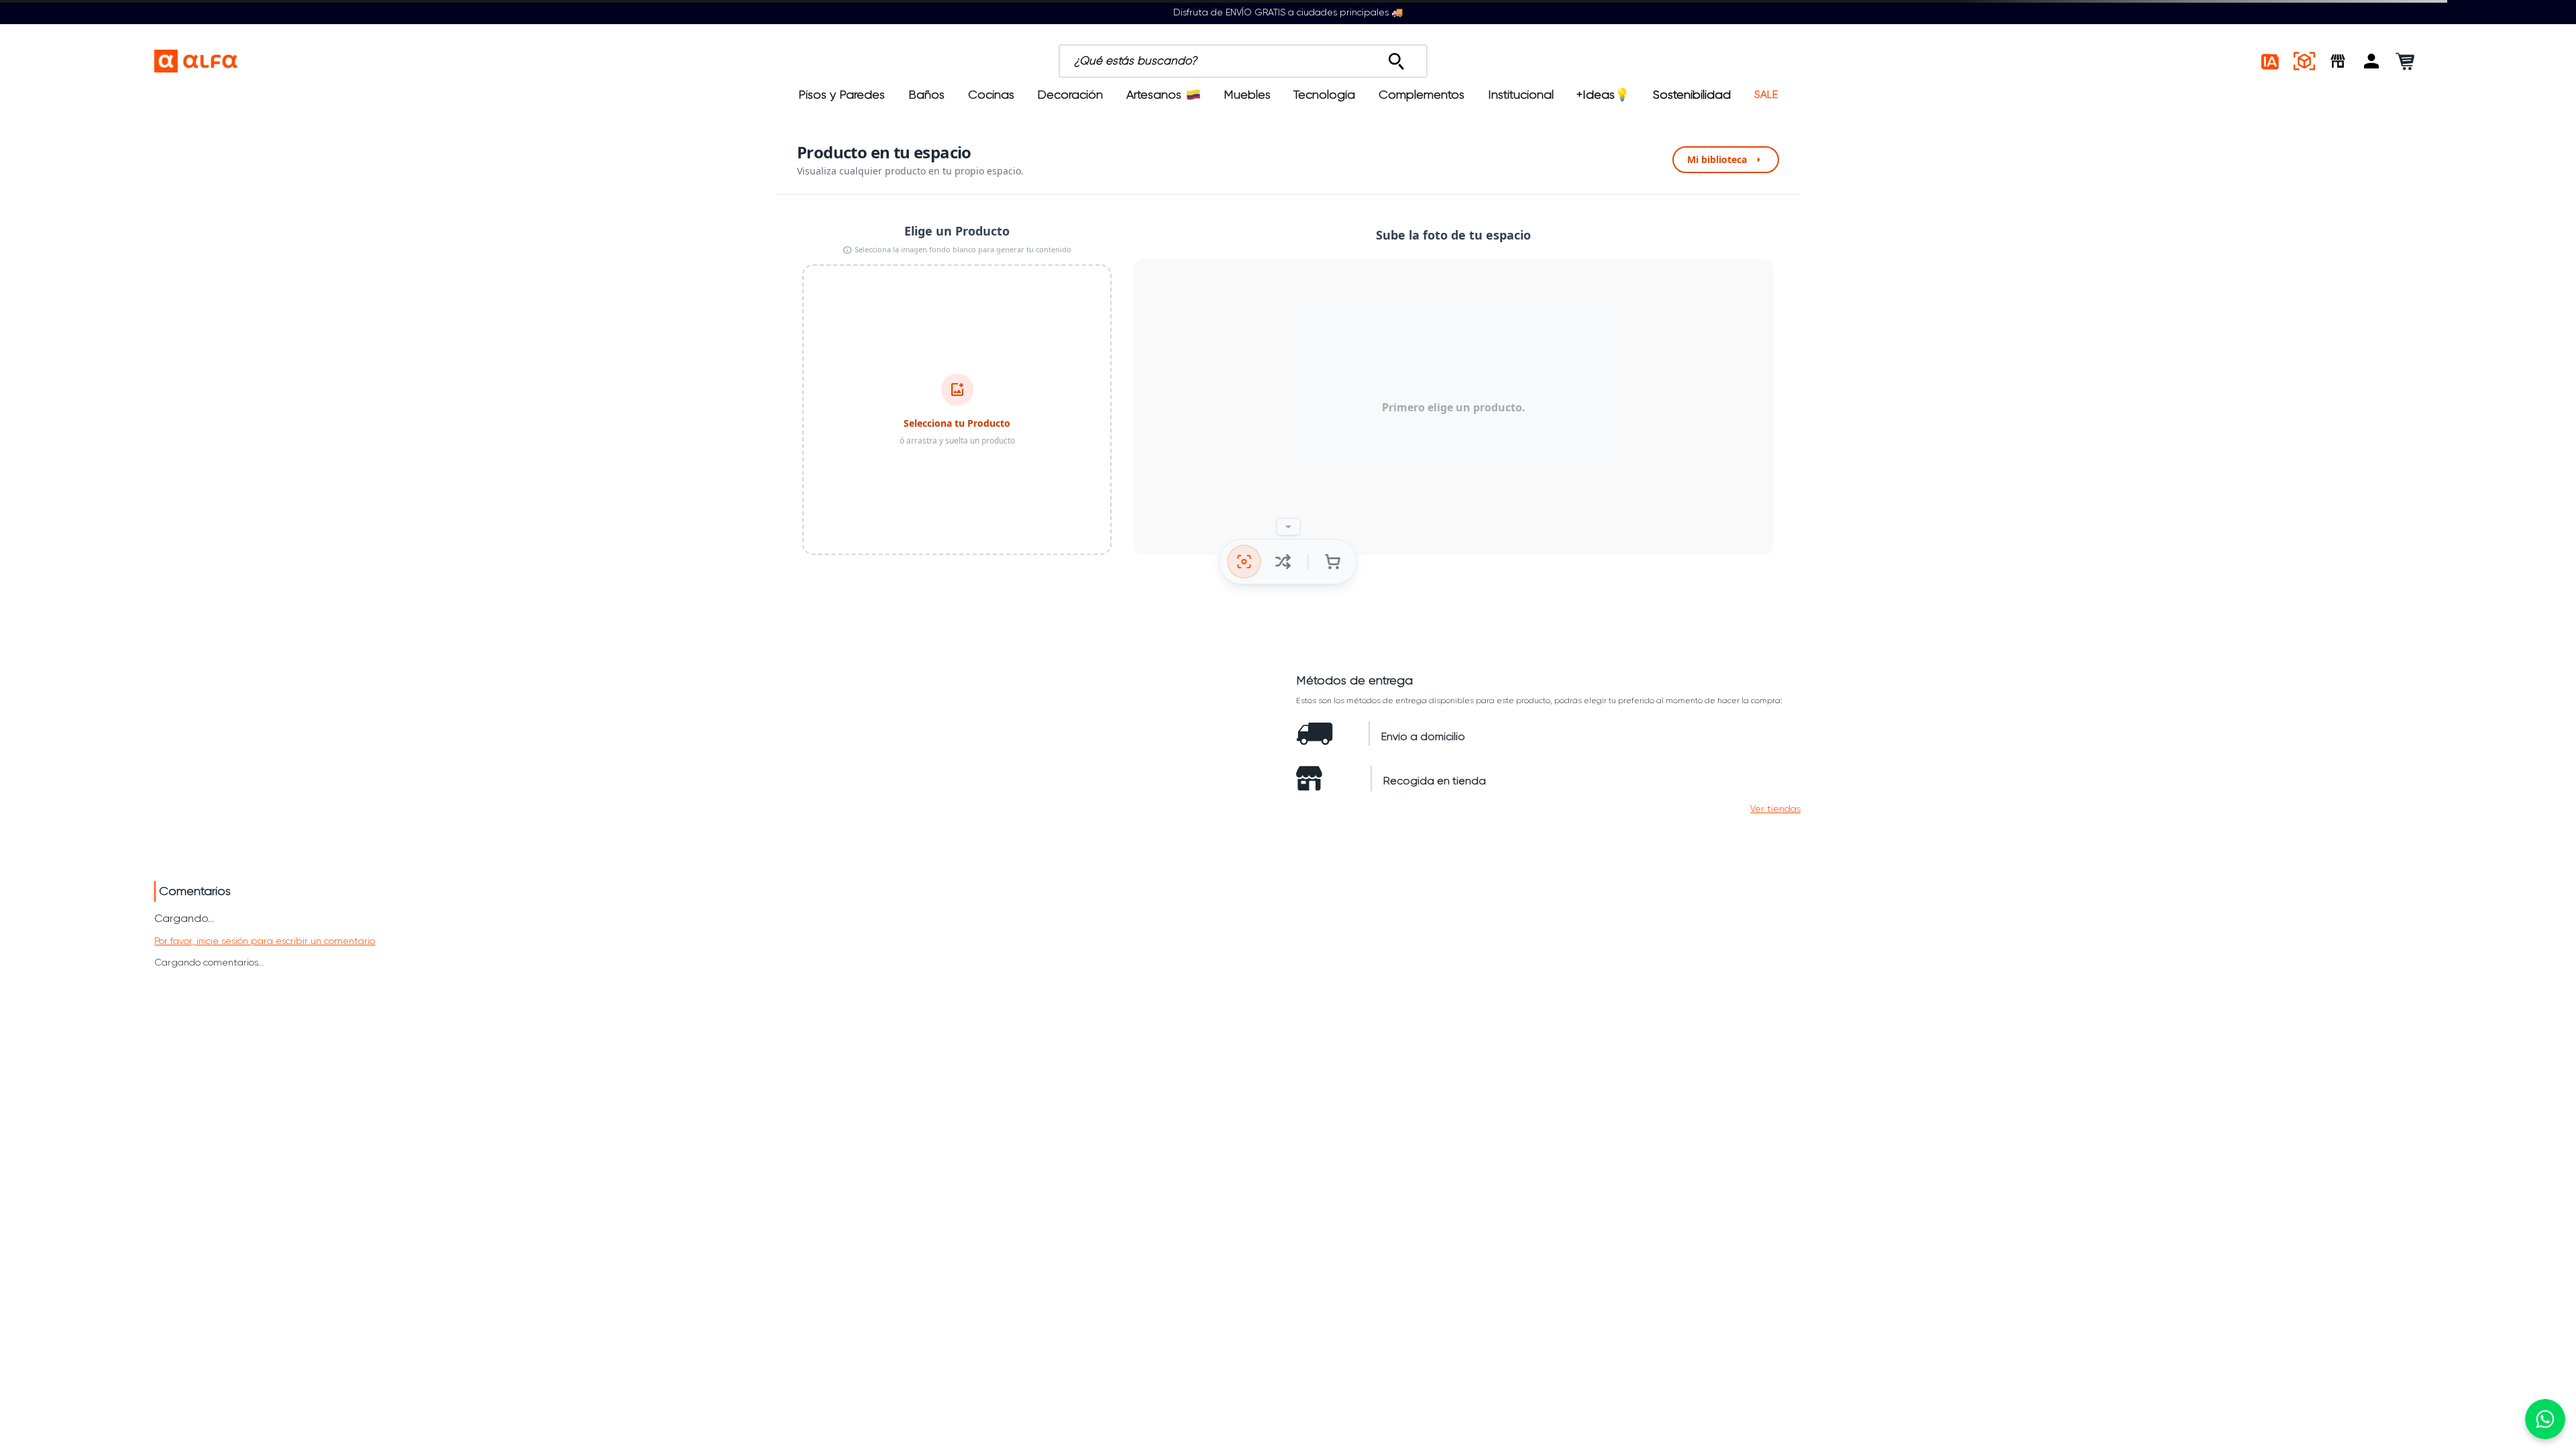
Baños (926, 95)
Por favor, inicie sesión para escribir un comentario (265, 941)
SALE (1766, 95)
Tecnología (1324, 95)
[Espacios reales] (2304, 61)
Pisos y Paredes (842, 95)
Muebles (1247, 95)
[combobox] (1316, 61)
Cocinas (991, 95)
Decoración (1070, 95)
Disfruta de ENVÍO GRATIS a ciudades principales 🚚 (1288, 12)
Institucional (1521, 95)
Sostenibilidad (1692, 95)
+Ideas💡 (1603, 95)
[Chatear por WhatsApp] (2545, 1419)
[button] (2371, 61)
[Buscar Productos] (1396, 58)
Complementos (1421, 95)
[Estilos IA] (2271, 61)
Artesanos (1154, 95)
